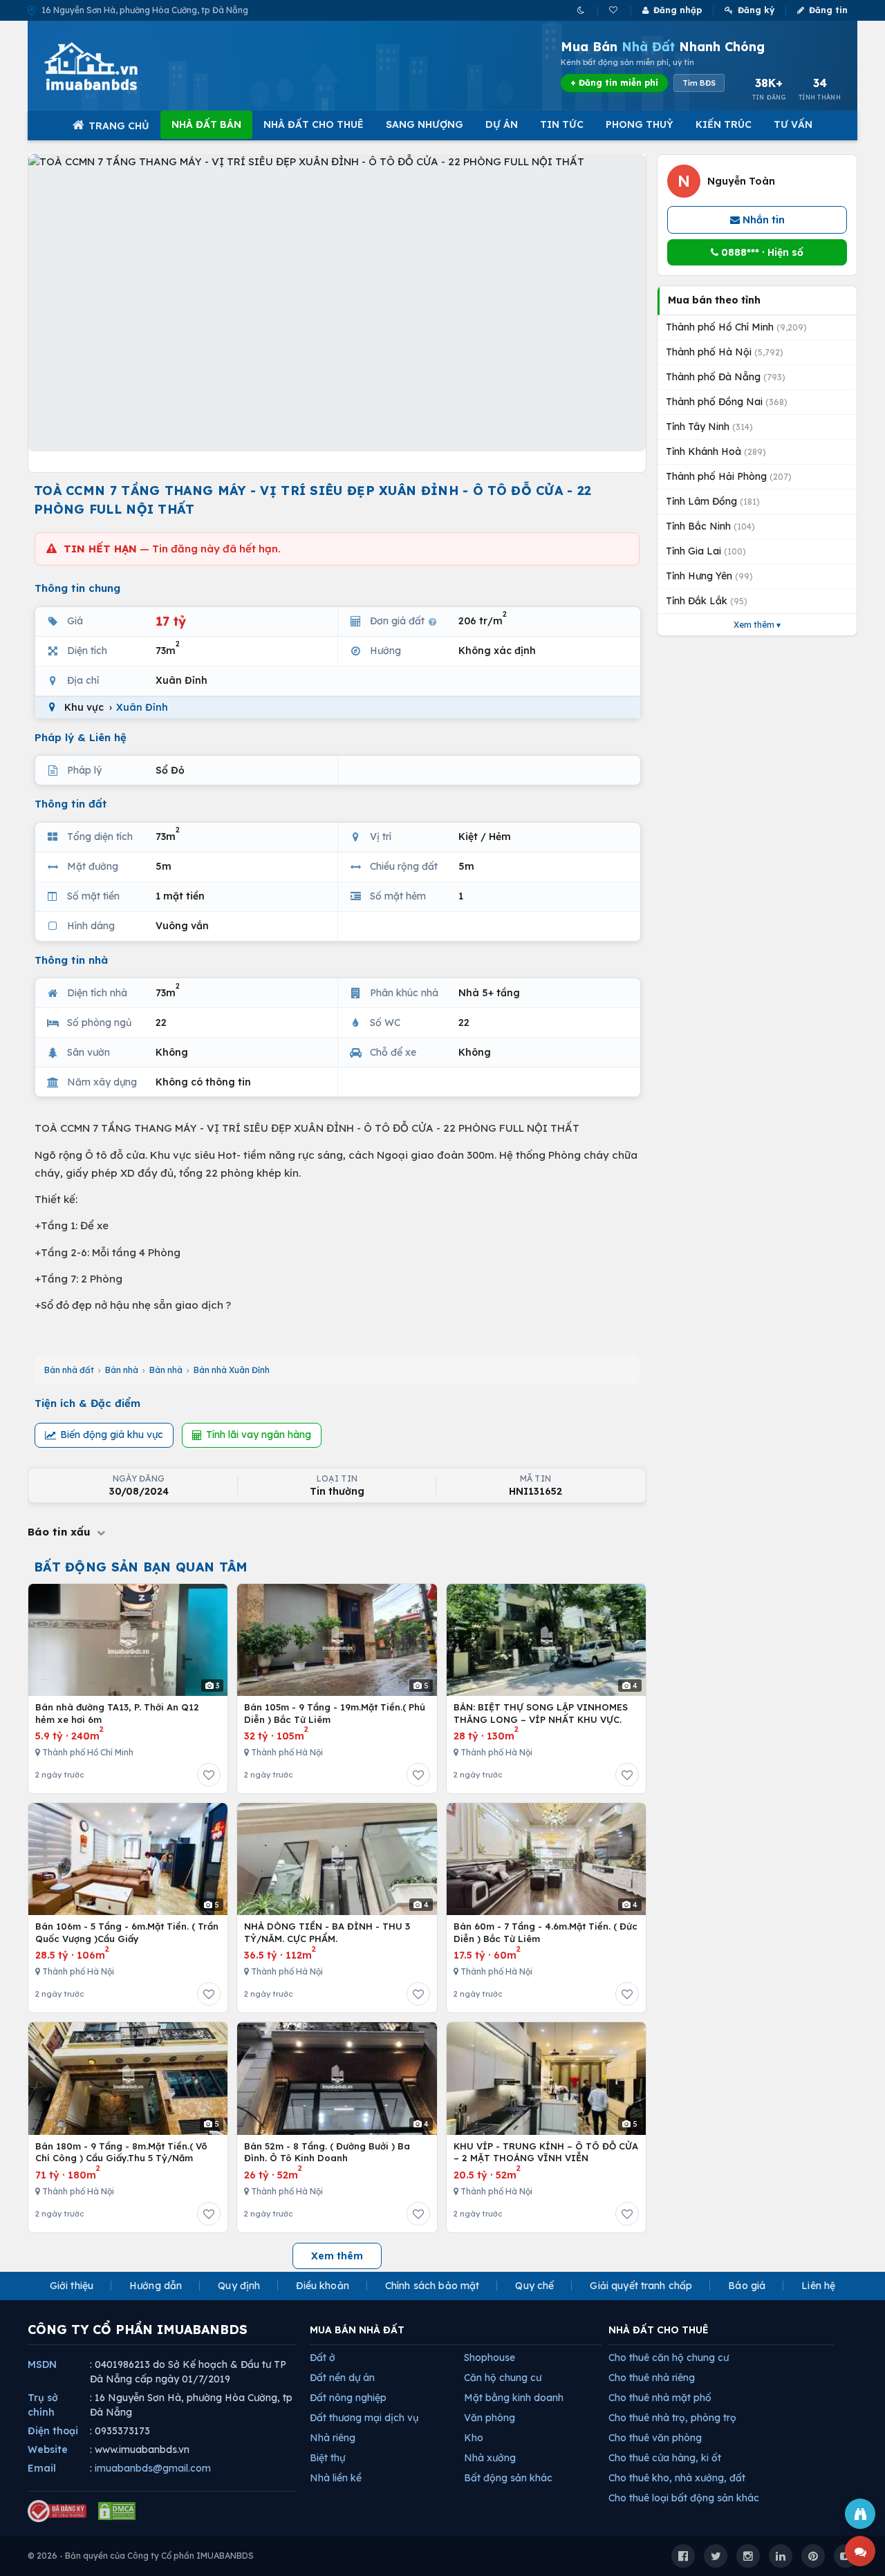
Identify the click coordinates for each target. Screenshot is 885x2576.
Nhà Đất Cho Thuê (314, 124)
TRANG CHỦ (119, 126)
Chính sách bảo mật (432, 2286)
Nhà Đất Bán (206, 124)
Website (48, 2449)
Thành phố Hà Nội (725, 352)
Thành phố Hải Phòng (729, 476)
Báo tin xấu (61, 1532)
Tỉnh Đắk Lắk (707, 601)
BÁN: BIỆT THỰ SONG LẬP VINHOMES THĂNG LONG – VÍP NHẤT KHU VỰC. (541, 1713)
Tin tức (562, 124)
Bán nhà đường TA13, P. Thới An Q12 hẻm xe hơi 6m (117, 1713)
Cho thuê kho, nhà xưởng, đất (677, 2478)
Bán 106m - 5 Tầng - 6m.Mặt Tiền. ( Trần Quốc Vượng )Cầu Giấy (127, 1932)
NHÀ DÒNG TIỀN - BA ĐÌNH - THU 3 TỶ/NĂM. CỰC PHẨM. (327, 1932)
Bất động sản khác (508, 2478)
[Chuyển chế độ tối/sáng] (582, 10)
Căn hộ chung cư (503, 2378)
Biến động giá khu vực (112, 1435)
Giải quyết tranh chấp (641, 2286)
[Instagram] (748, 2556)
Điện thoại (53, 2431)
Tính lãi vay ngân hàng (259, 1435)
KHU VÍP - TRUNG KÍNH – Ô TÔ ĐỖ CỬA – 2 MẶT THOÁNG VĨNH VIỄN (546, 2152)
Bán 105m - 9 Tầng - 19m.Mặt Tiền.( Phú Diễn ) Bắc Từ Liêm (335, 1713)
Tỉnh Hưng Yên (709, 576)
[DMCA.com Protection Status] (117, 2511)
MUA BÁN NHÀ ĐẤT (357, 2330)
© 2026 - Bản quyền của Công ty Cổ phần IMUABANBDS (141, 2556)
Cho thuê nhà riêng (652, 2378)
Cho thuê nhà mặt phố (660, 2398)
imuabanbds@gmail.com (153, 2468)
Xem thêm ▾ (757, 625)
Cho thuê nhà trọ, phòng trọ (672, 2418)
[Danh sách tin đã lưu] (614, 10)
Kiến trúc (724, 124)
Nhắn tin (762, 220)
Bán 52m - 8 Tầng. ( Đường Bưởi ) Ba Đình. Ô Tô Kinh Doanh (327, 2152)
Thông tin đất (71, 804)
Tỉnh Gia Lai (706, 551)
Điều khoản (322, 2286)
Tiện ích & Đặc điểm (87, 1403)
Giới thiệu (72, 2286)
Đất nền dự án (342, 2378)
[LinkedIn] (781, 2556)
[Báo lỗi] (860, 2514)
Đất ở (323, 2358)
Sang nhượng (425, 124)
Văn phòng (490, 2418)
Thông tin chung (77, 588)
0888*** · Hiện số (761, 252)
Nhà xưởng (490, 2458)
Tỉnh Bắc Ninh (710, 526)
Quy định (239, 2286)
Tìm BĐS (699, 83)
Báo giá (747, 2286)
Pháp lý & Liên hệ (81, 737)
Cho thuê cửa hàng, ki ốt (665, 2458)
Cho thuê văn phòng (655, 2438)
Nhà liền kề (336, 2478)
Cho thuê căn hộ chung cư (669, 2358)
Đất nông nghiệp (348, 2398)
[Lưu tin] (209, 1775)
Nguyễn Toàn (741, 181)
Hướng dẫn (156, 2286)
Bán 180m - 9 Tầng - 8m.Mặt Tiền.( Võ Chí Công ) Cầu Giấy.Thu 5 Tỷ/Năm (121, 2152)
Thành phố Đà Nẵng (726, 377)
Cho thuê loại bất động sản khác (684, 2498)
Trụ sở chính (43, 2405)
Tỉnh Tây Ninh (709, 427)
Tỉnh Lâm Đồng (713, 501)
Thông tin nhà (71, 960)
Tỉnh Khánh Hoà (716, 451)
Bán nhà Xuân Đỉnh (232, 1370)
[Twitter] (716, 2556)
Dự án (502, 124)
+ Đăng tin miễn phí (614, 83)
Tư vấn (793, 124)
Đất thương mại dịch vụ (364, 2418)
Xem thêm (337, 2256)
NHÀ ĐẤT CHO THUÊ (659, 2330)
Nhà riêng (333, 2438)
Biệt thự (327, 2458)
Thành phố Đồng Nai (727, 402)
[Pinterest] (813, 2556)
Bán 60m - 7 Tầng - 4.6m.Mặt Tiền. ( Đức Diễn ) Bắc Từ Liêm (546, 1932)
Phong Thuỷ (640, 124)
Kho (474, 2438)
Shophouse (490, 2358)
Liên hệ (818, 2286)
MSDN (42, 2364)
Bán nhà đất (69, 1370)
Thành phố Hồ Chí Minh (736, 327)
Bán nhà (122, 1370)
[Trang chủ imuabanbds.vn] (110, 66)
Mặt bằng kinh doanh (514, 2398)
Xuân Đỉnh (142, 707)
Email (42, 2468)
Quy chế (534, 2286)
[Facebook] (683, 2556)
